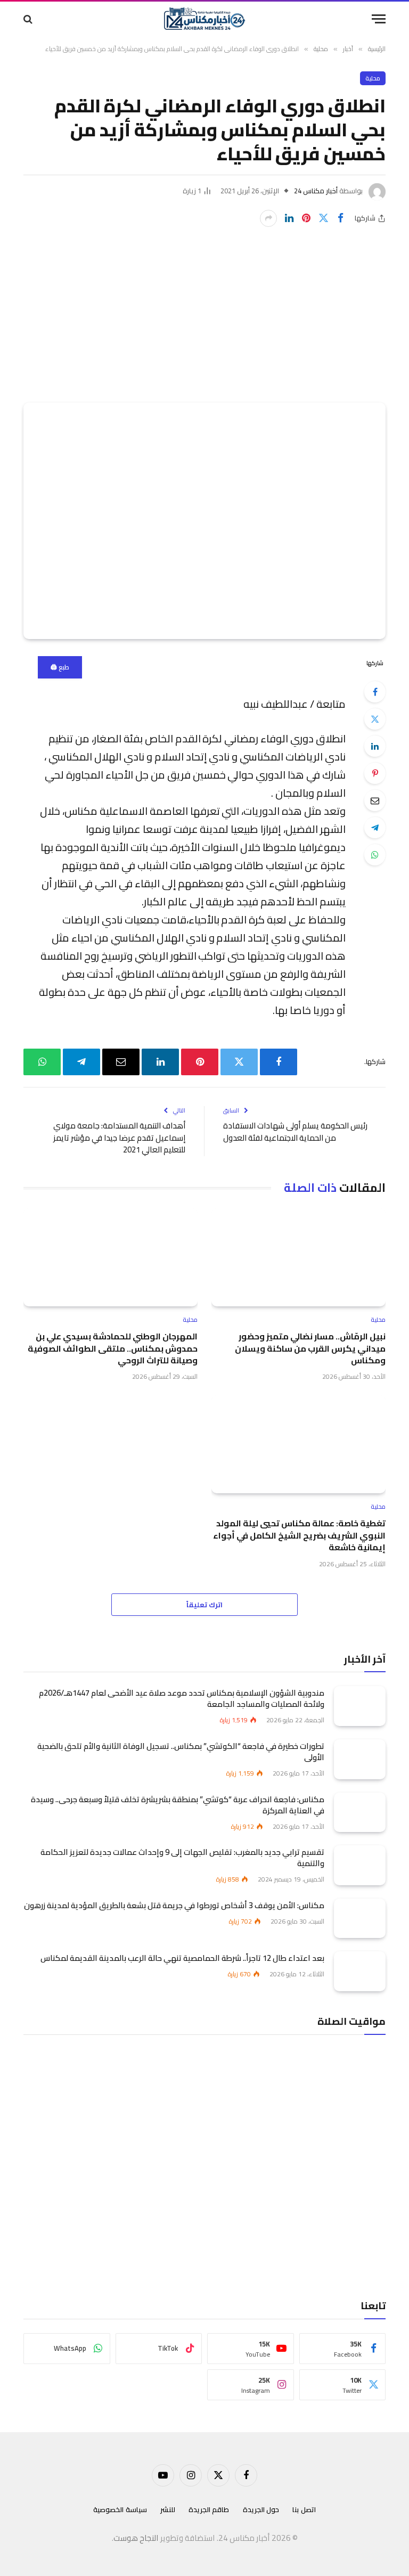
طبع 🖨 (60, 667)
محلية (373, 78)
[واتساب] (375, 855)
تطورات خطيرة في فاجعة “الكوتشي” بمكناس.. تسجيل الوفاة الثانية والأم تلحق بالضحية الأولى (181, 1752)
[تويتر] (375, 719)
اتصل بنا (304, 2509)
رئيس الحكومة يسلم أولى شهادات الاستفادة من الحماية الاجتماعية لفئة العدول (295, 1132)
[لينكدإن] (289, 218)
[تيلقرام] (375, 828)
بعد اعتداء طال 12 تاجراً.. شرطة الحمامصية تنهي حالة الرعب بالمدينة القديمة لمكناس (182, 1958)
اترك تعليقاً (204, 1605)
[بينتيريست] (306, 218)
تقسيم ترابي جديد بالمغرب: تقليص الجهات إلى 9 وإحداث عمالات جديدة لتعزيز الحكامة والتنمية (182, 1858)
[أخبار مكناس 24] (204, 19)
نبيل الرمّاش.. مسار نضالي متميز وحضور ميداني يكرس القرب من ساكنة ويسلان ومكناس (310, 1348)
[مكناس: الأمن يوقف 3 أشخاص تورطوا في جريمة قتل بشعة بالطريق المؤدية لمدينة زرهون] (360, 1919)
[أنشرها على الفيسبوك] (340, 218)
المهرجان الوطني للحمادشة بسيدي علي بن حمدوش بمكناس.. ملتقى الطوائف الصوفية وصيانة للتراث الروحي (113, 1348)
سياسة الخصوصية (120, 2509)
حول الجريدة (261, 2509)
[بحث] (29, 19)
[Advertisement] (204, 307)
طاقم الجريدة (209, 2509)
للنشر (168, 2509)
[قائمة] (379, 19)
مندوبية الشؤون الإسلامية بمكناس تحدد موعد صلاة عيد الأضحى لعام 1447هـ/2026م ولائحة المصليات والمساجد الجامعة (182, 1698)
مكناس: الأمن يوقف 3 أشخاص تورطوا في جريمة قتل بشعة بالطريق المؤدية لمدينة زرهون (174, 1905)
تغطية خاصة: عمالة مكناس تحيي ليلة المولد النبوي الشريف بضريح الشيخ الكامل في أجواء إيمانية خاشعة (299, 1535)
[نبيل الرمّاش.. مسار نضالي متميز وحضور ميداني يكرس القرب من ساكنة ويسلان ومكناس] (298, 1257)
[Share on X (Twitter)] (323, 218)
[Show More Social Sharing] (268, 218)
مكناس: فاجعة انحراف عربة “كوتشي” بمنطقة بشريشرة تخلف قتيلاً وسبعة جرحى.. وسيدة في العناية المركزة (178, 1805)
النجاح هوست (136, 2538)
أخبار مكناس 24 (316, 191)
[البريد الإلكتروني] (375, 800)
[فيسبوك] (375, 692)
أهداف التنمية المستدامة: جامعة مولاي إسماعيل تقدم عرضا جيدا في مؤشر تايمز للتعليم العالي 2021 (119, 1138)
